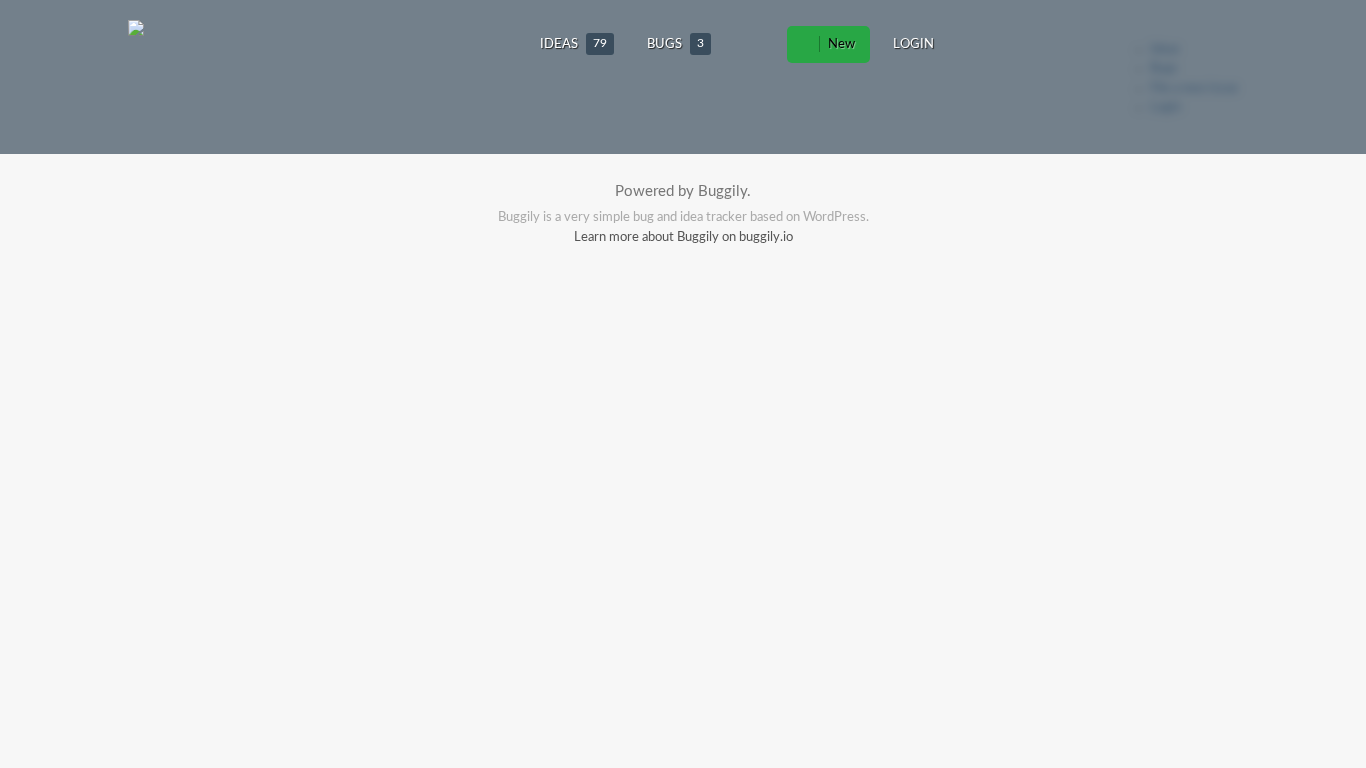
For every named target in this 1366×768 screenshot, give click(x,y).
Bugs (675, 44)
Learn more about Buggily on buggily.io (683, 237)
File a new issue (1194, 88)
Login (913, 44)
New (840, 44)
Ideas (573, 44)
